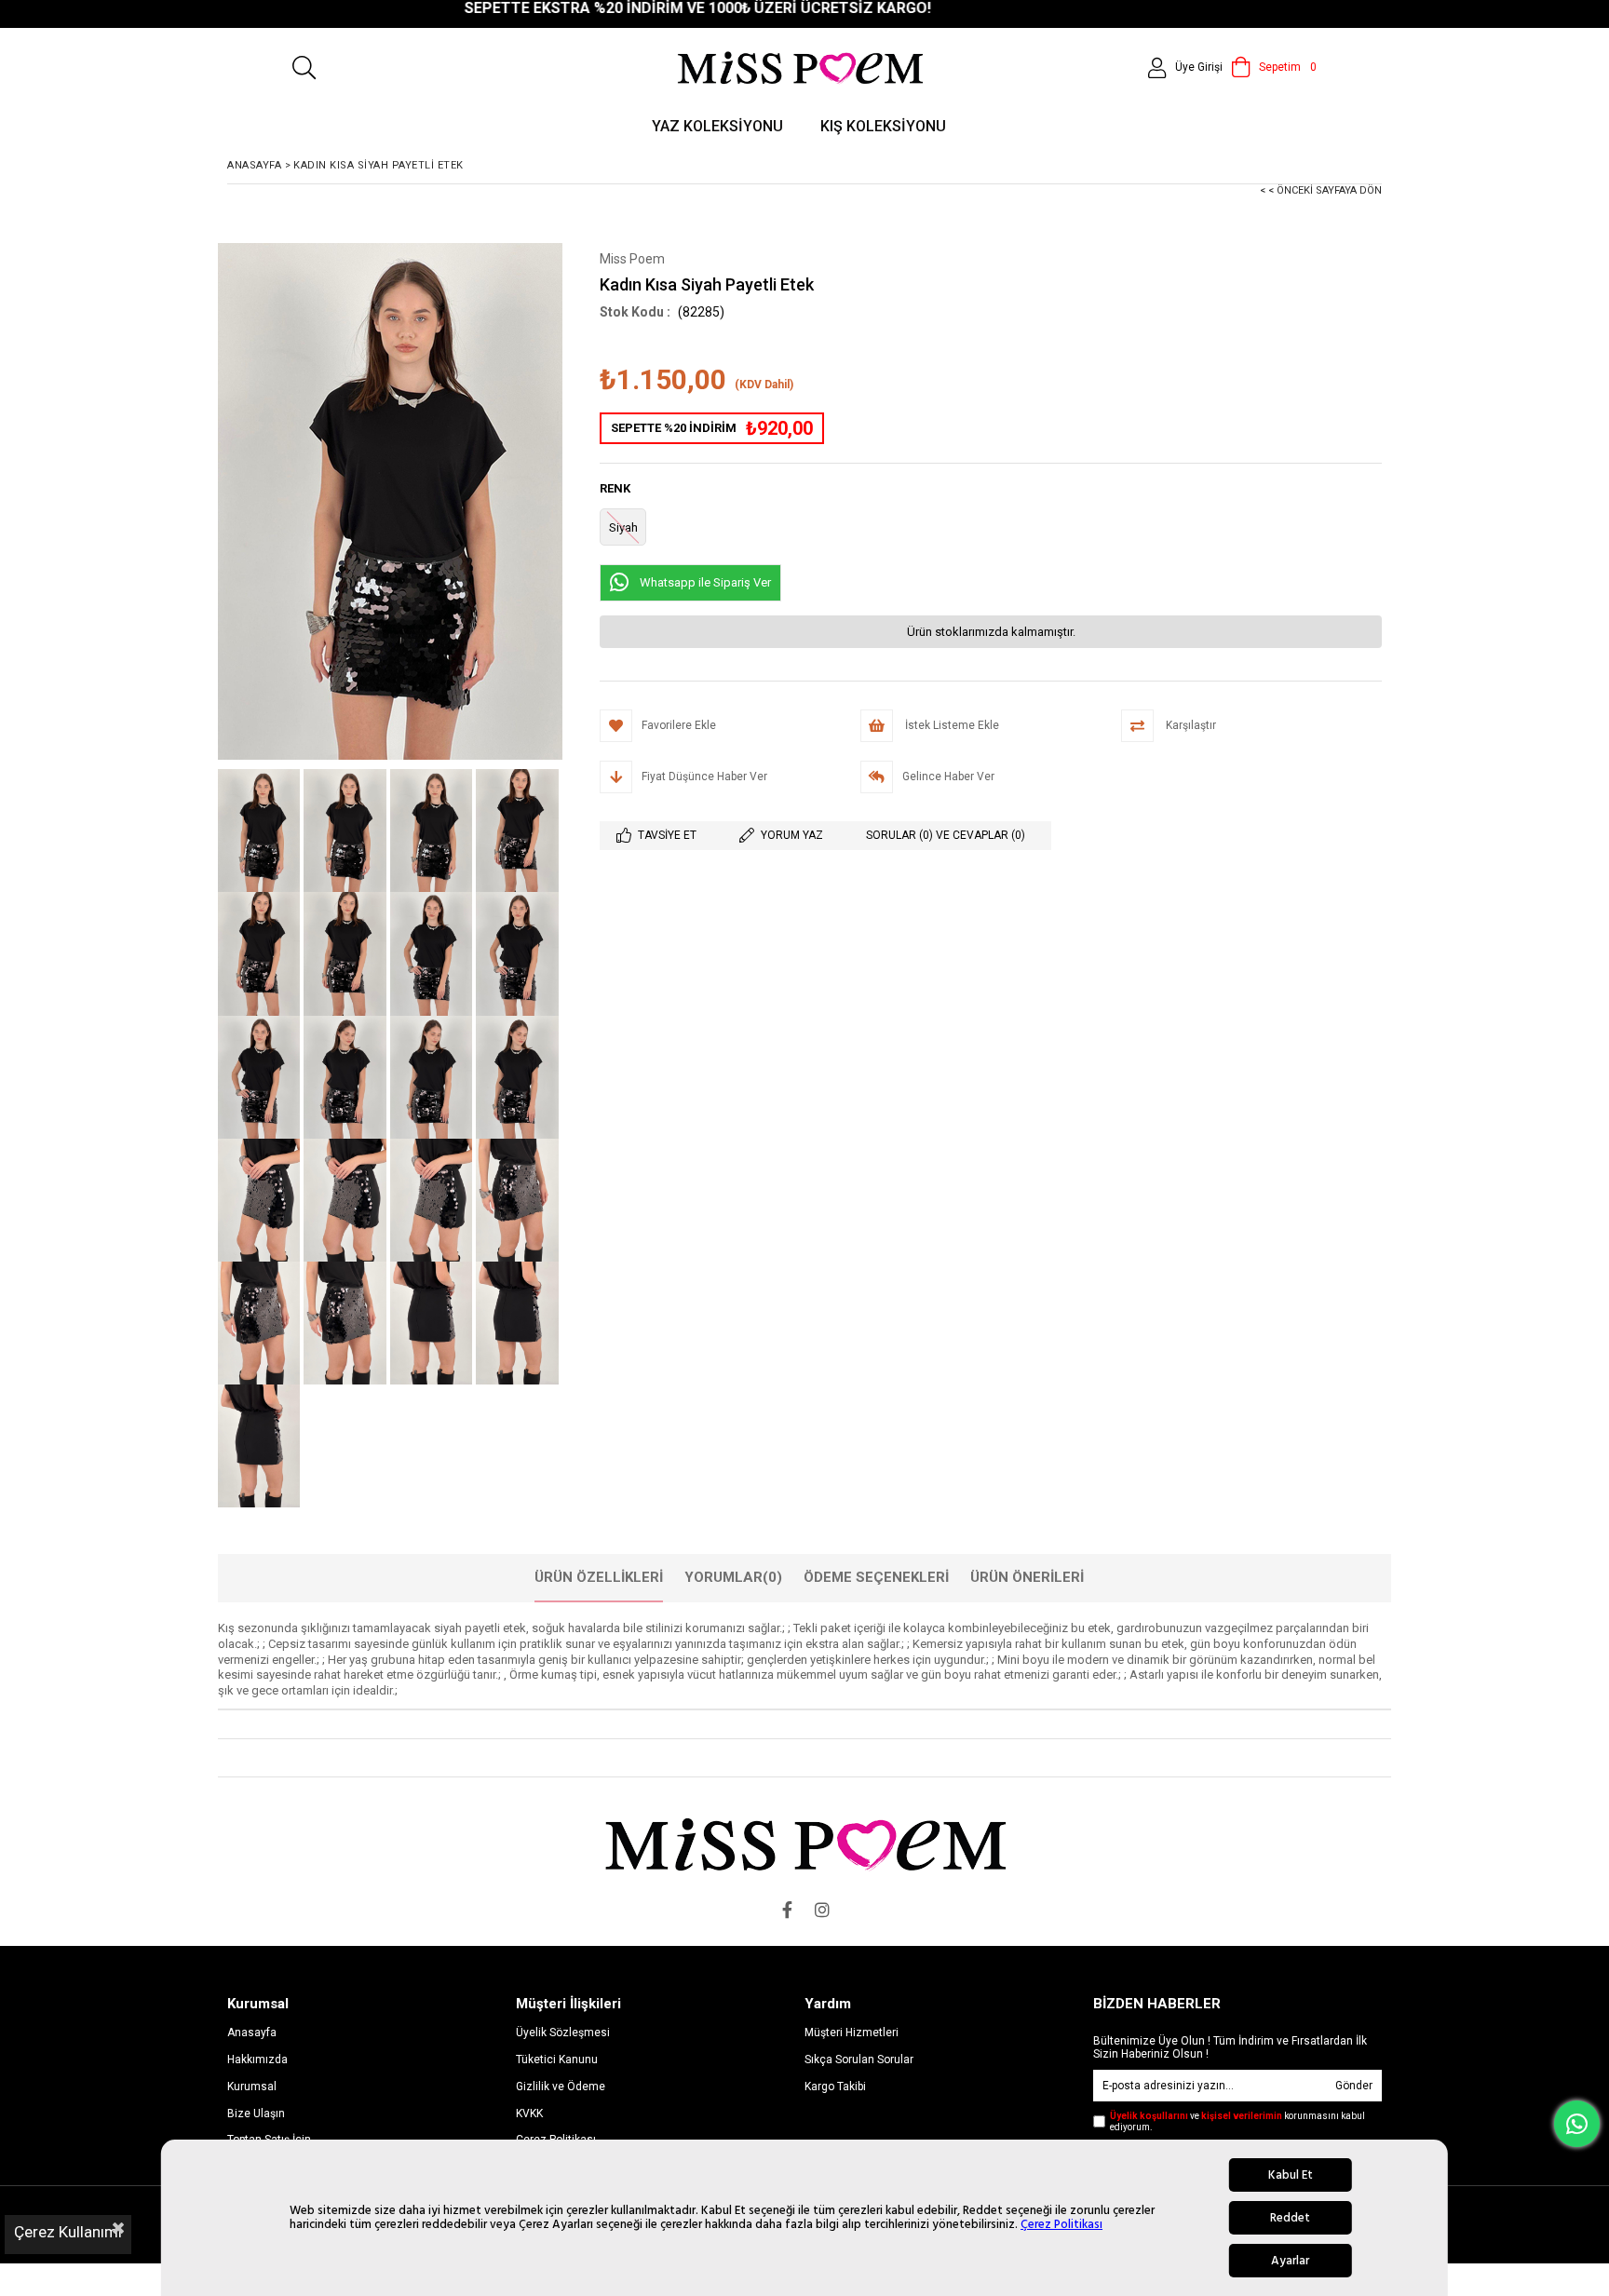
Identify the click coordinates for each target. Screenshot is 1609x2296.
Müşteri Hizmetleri (852, 2033)
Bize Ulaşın (256, 2114)
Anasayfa (252, 2033)
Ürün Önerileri (1027, 1577)
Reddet (1290, 2218)
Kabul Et (1291, 2175)
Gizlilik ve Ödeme (561, 2087)
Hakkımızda (257, 2060)
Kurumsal (252, 2087)
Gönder (1354, 2086)
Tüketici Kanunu (557, 2060)
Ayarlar (1290, 2261)
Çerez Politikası (1061, 2224)
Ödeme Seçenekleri (876, 1577)
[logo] (805, 1844)
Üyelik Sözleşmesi (563, 2033)
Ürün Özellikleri (599, 1577)
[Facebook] (787, 1910)
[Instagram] (822, 1910)
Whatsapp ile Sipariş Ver (705, 582)
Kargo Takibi (835, 2087)
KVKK (529, 2114)
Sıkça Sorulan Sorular (859, 2060)
